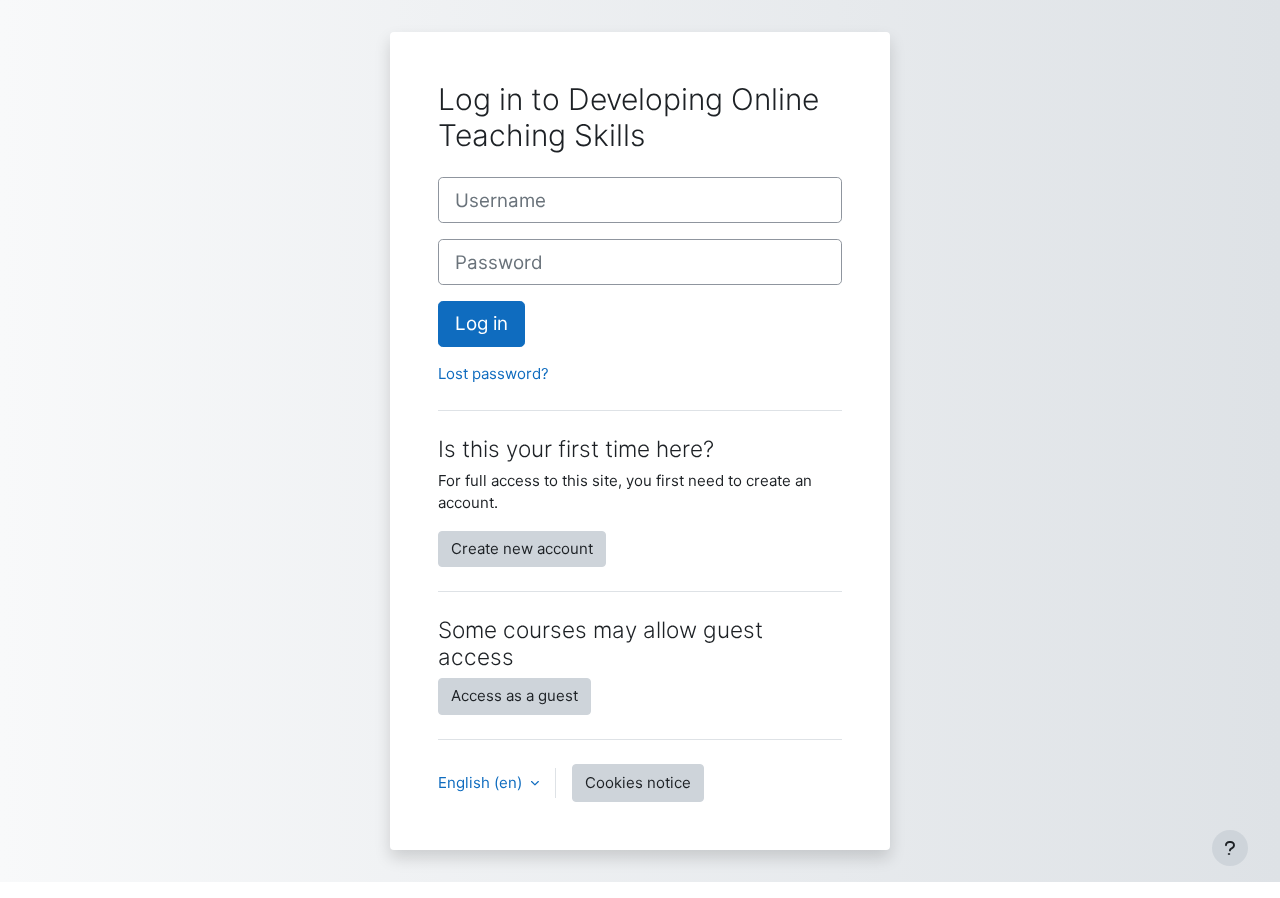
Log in (481, 323)
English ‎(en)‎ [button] (482, 782)
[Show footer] (1230, 848)
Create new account (522, 548)
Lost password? (493, 373)
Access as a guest (514, 695)
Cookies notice (638, 782)
